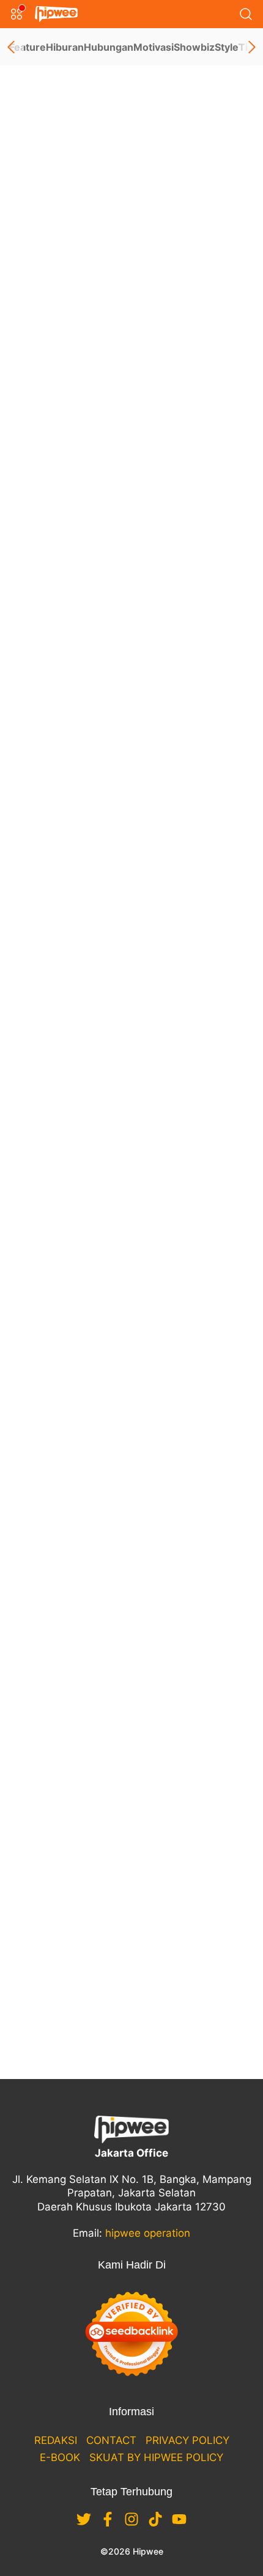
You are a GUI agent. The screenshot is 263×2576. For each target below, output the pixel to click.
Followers (62, 177)
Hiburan (65, 47)
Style (227, 47)
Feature (28, 47)
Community (93, 528)
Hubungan (109, 47)
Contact (111, 2440)
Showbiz (194, 47)
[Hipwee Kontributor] (26, 239)
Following (61, 194)
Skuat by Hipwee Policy (156, 2457)
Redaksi (56, 2440)
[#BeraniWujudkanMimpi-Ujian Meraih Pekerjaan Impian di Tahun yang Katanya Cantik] (131, 754)
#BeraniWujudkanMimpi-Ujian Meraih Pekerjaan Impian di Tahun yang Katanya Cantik (128, 921)
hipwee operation (148, 2233)
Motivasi (154, 47)
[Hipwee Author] (50, 239)
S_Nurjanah (174, 96)
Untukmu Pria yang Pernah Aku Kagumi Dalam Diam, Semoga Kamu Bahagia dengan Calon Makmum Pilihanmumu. (124, 1257)
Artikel (40, 256)
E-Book (60, 2457)
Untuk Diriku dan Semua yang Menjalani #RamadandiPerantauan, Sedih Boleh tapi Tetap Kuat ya (130, 1868)
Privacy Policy (187, 2440)
